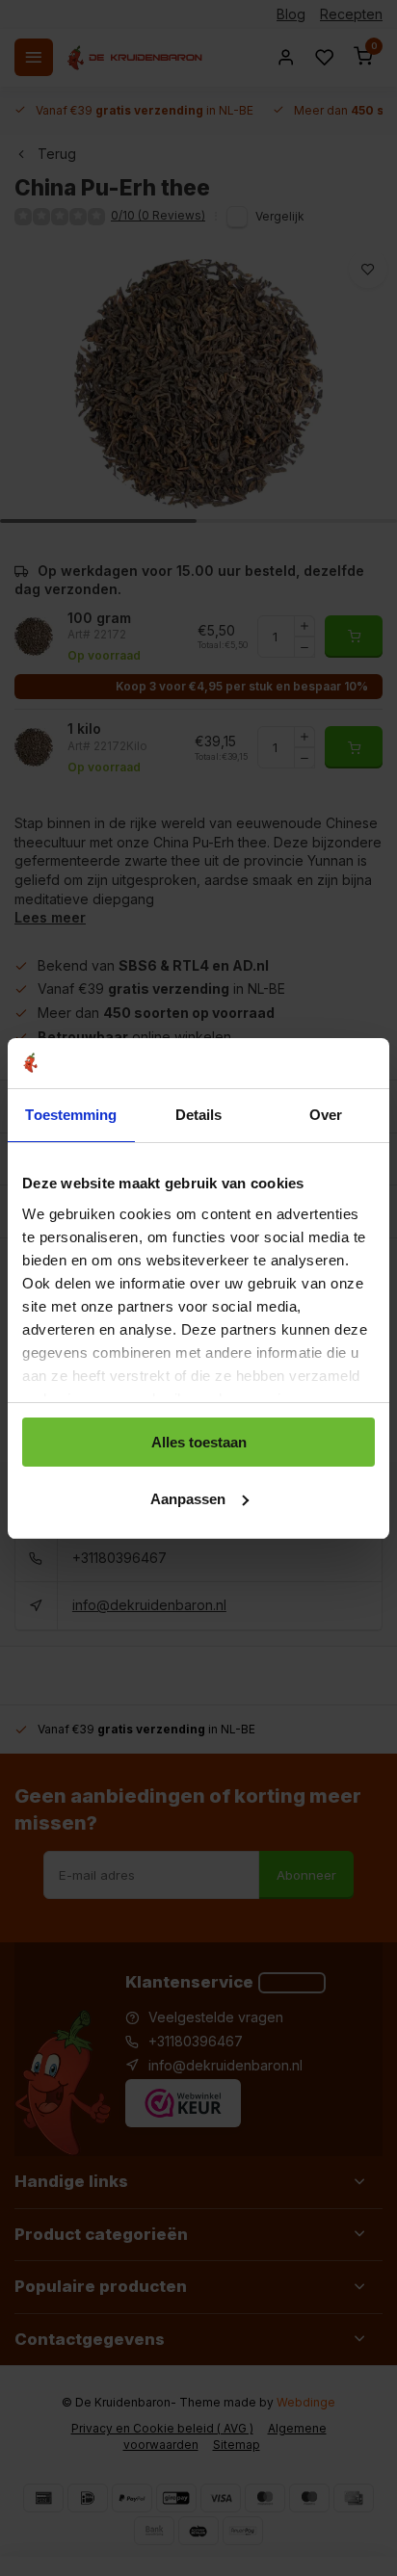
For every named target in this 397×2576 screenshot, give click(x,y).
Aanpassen (188, 1499)
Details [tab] (199, 1115)
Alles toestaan (199, 1442)
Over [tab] (326, 1115)
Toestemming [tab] (71, 1115)
